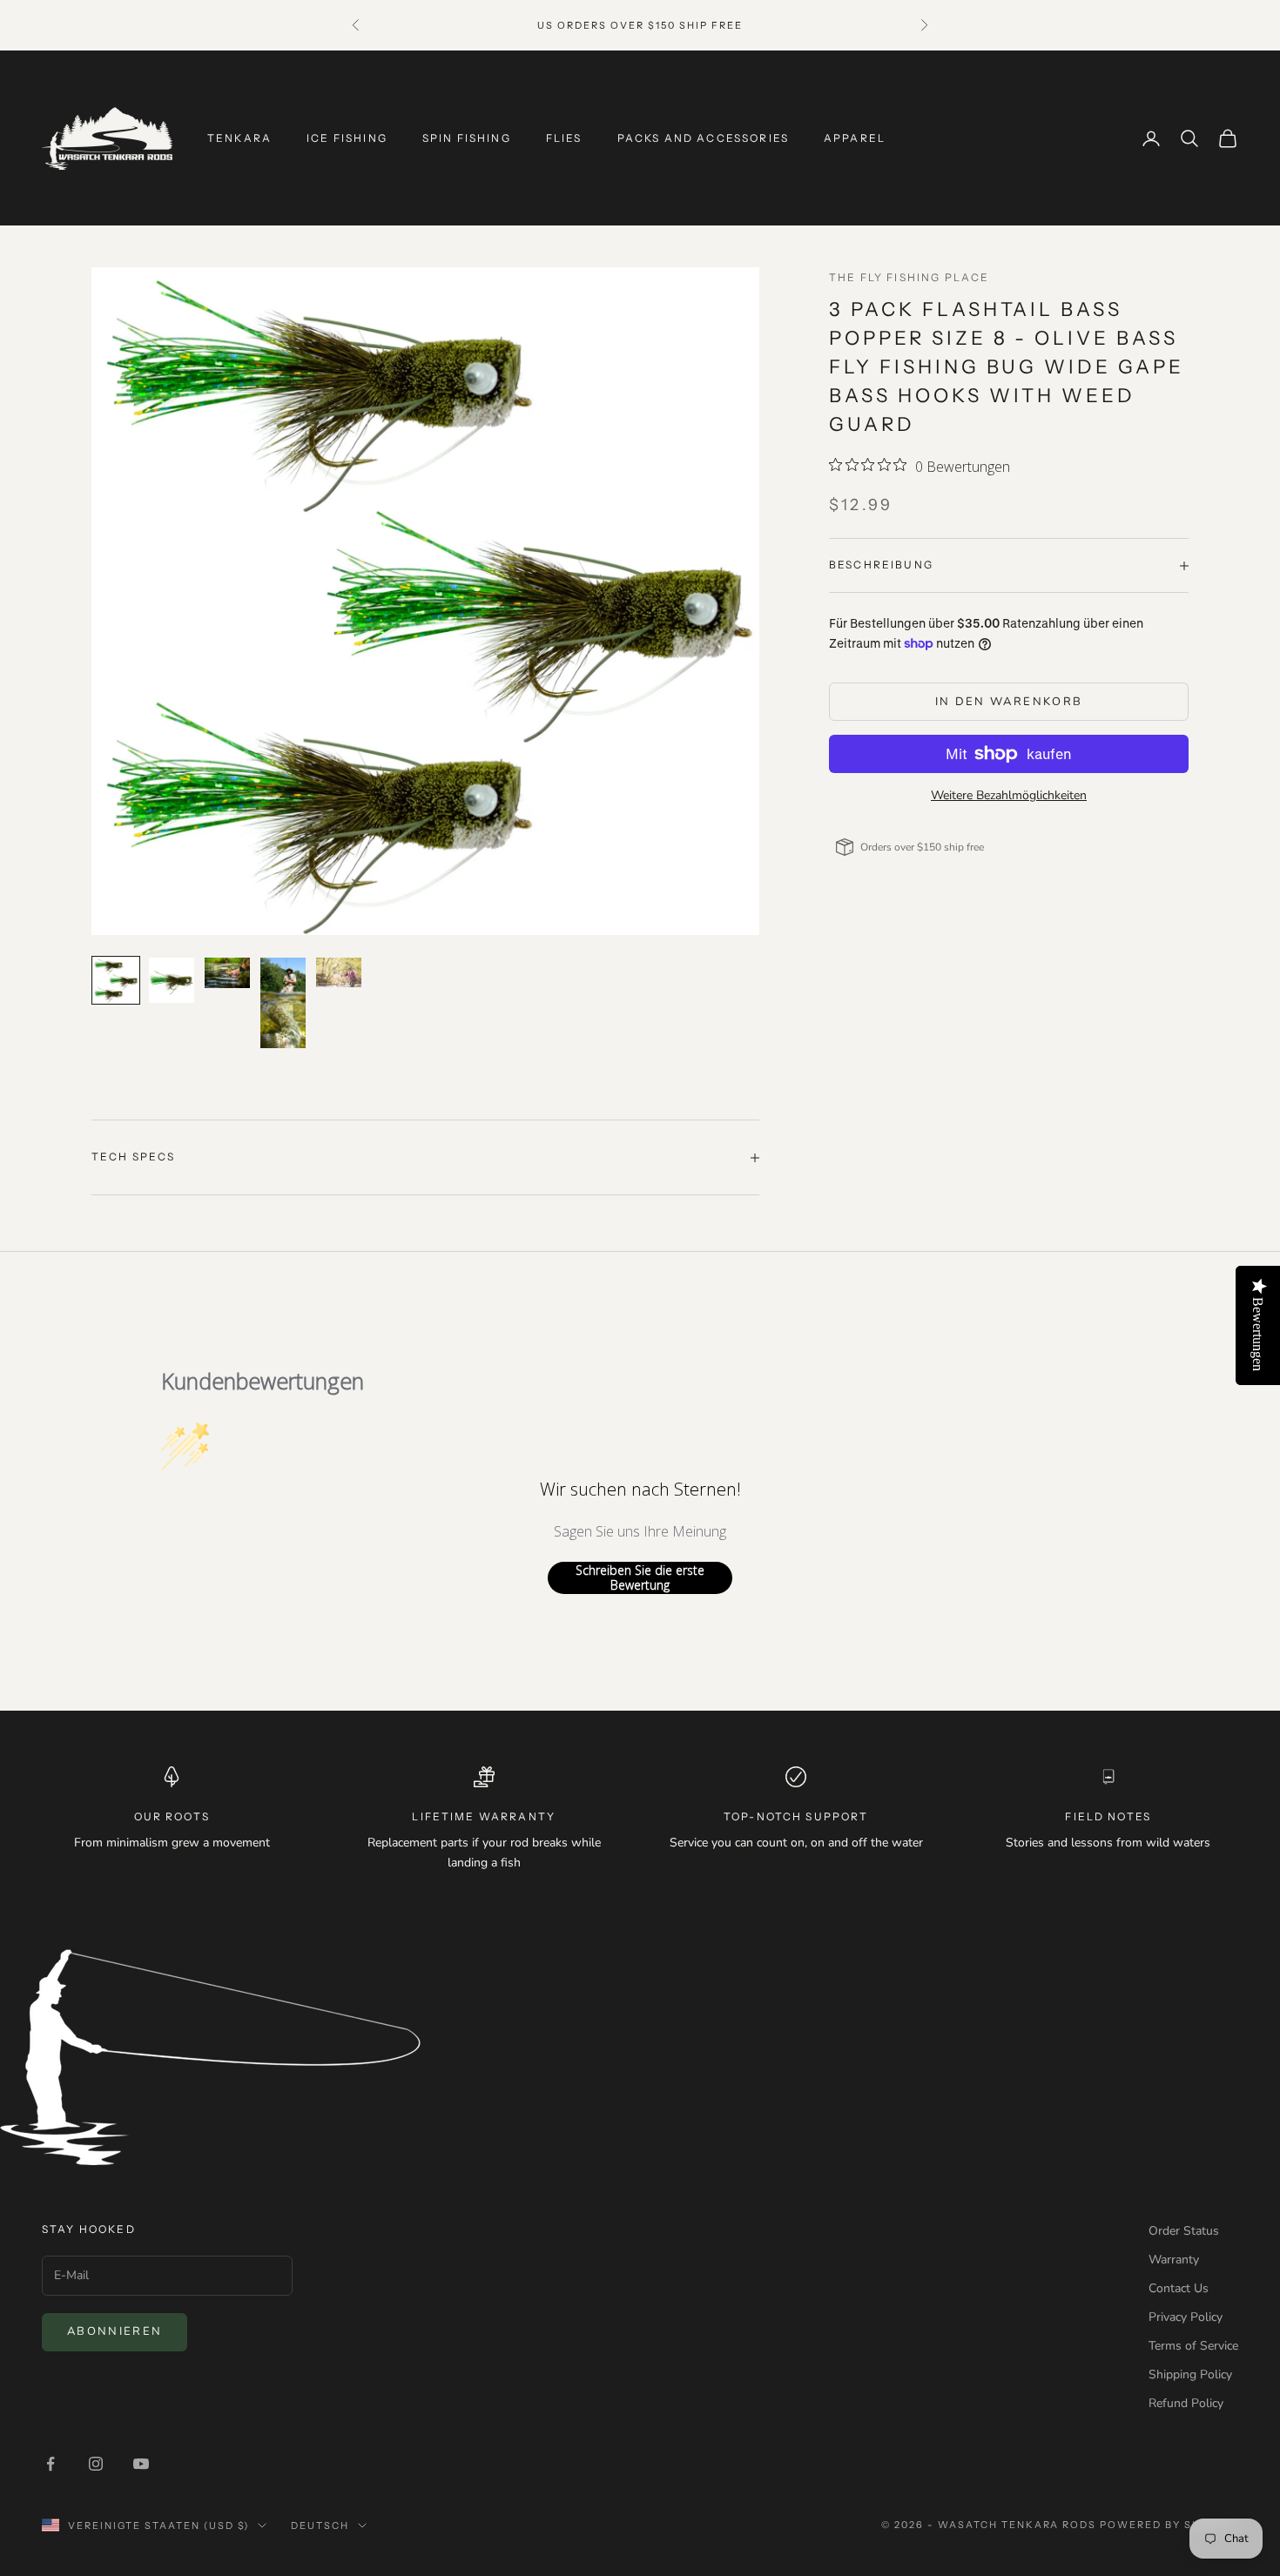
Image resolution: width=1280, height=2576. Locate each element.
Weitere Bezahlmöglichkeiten (1009, 795)
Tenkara (239, 138)
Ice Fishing (347, 138)
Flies (564, 138)
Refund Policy (1186, 2403)
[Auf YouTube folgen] (141, 2464)
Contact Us (1179, 2288)
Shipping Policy (1190, 2374)
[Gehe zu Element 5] (339, 972)
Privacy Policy (1186, 2317)
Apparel (855, 138)
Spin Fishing (467, 138)
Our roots (172, 1816)
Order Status (1184, 2231)
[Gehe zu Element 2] (172, 980)
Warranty (1174, 2260)
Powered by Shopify (1169, 2525)
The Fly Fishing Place (909, 277)
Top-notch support (796, 1816)
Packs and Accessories (703, 138)
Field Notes (1108, 1816)
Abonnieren (115, 2331)
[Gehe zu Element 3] (227, 973)
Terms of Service (1193, 2346)
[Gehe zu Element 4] (283, 1003)
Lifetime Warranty (484, 1816)
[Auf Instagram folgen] (96, 2464)
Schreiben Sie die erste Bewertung (640, 1578)
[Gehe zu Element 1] (116, 980)
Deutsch (320, 2526)
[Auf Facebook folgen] (51, 2464)
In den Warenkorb (1009, 702)
